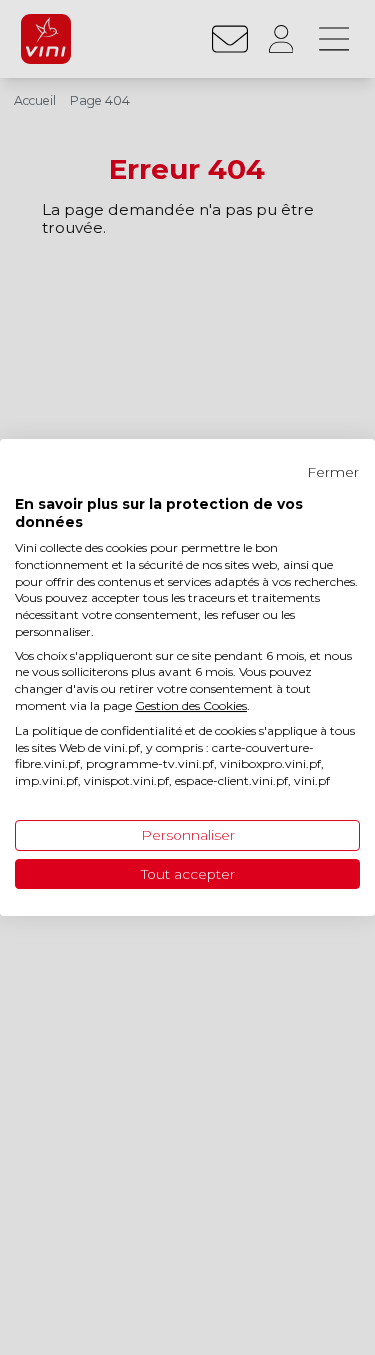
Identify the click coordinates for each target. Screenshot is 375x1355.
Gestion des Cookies (191, 705)
